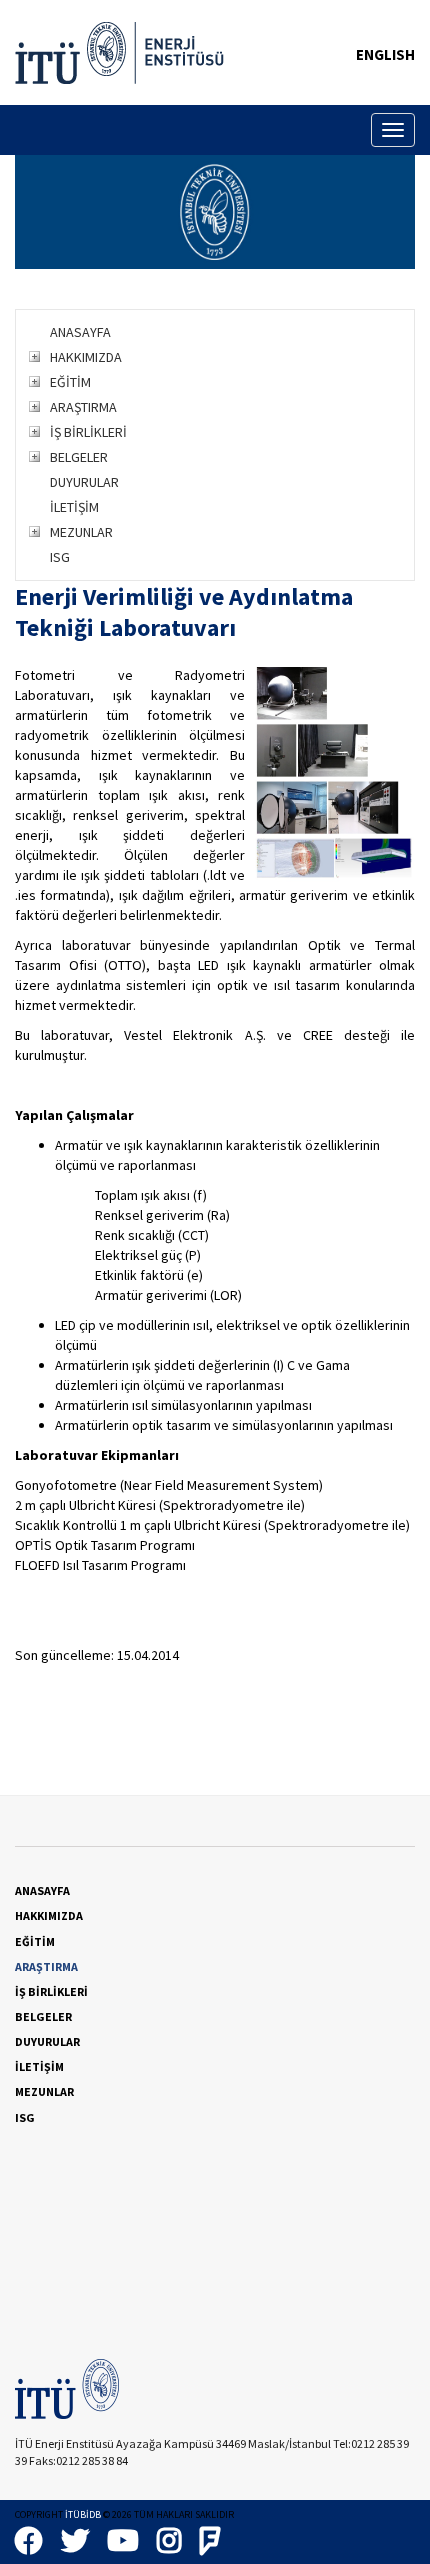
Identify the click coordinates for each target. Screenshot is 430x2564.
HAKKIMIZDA (86, 357)
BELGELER (79, 457)
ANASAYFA (80, 332)
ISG (60, 557)
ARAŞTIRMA (83, 407)
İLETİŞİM (74, 507)
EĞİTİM (70, 382)
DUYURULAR (84, 482)
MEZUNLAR (81, 532)
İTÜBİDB (83, 2514)
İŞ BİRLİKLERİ (88, 432)
